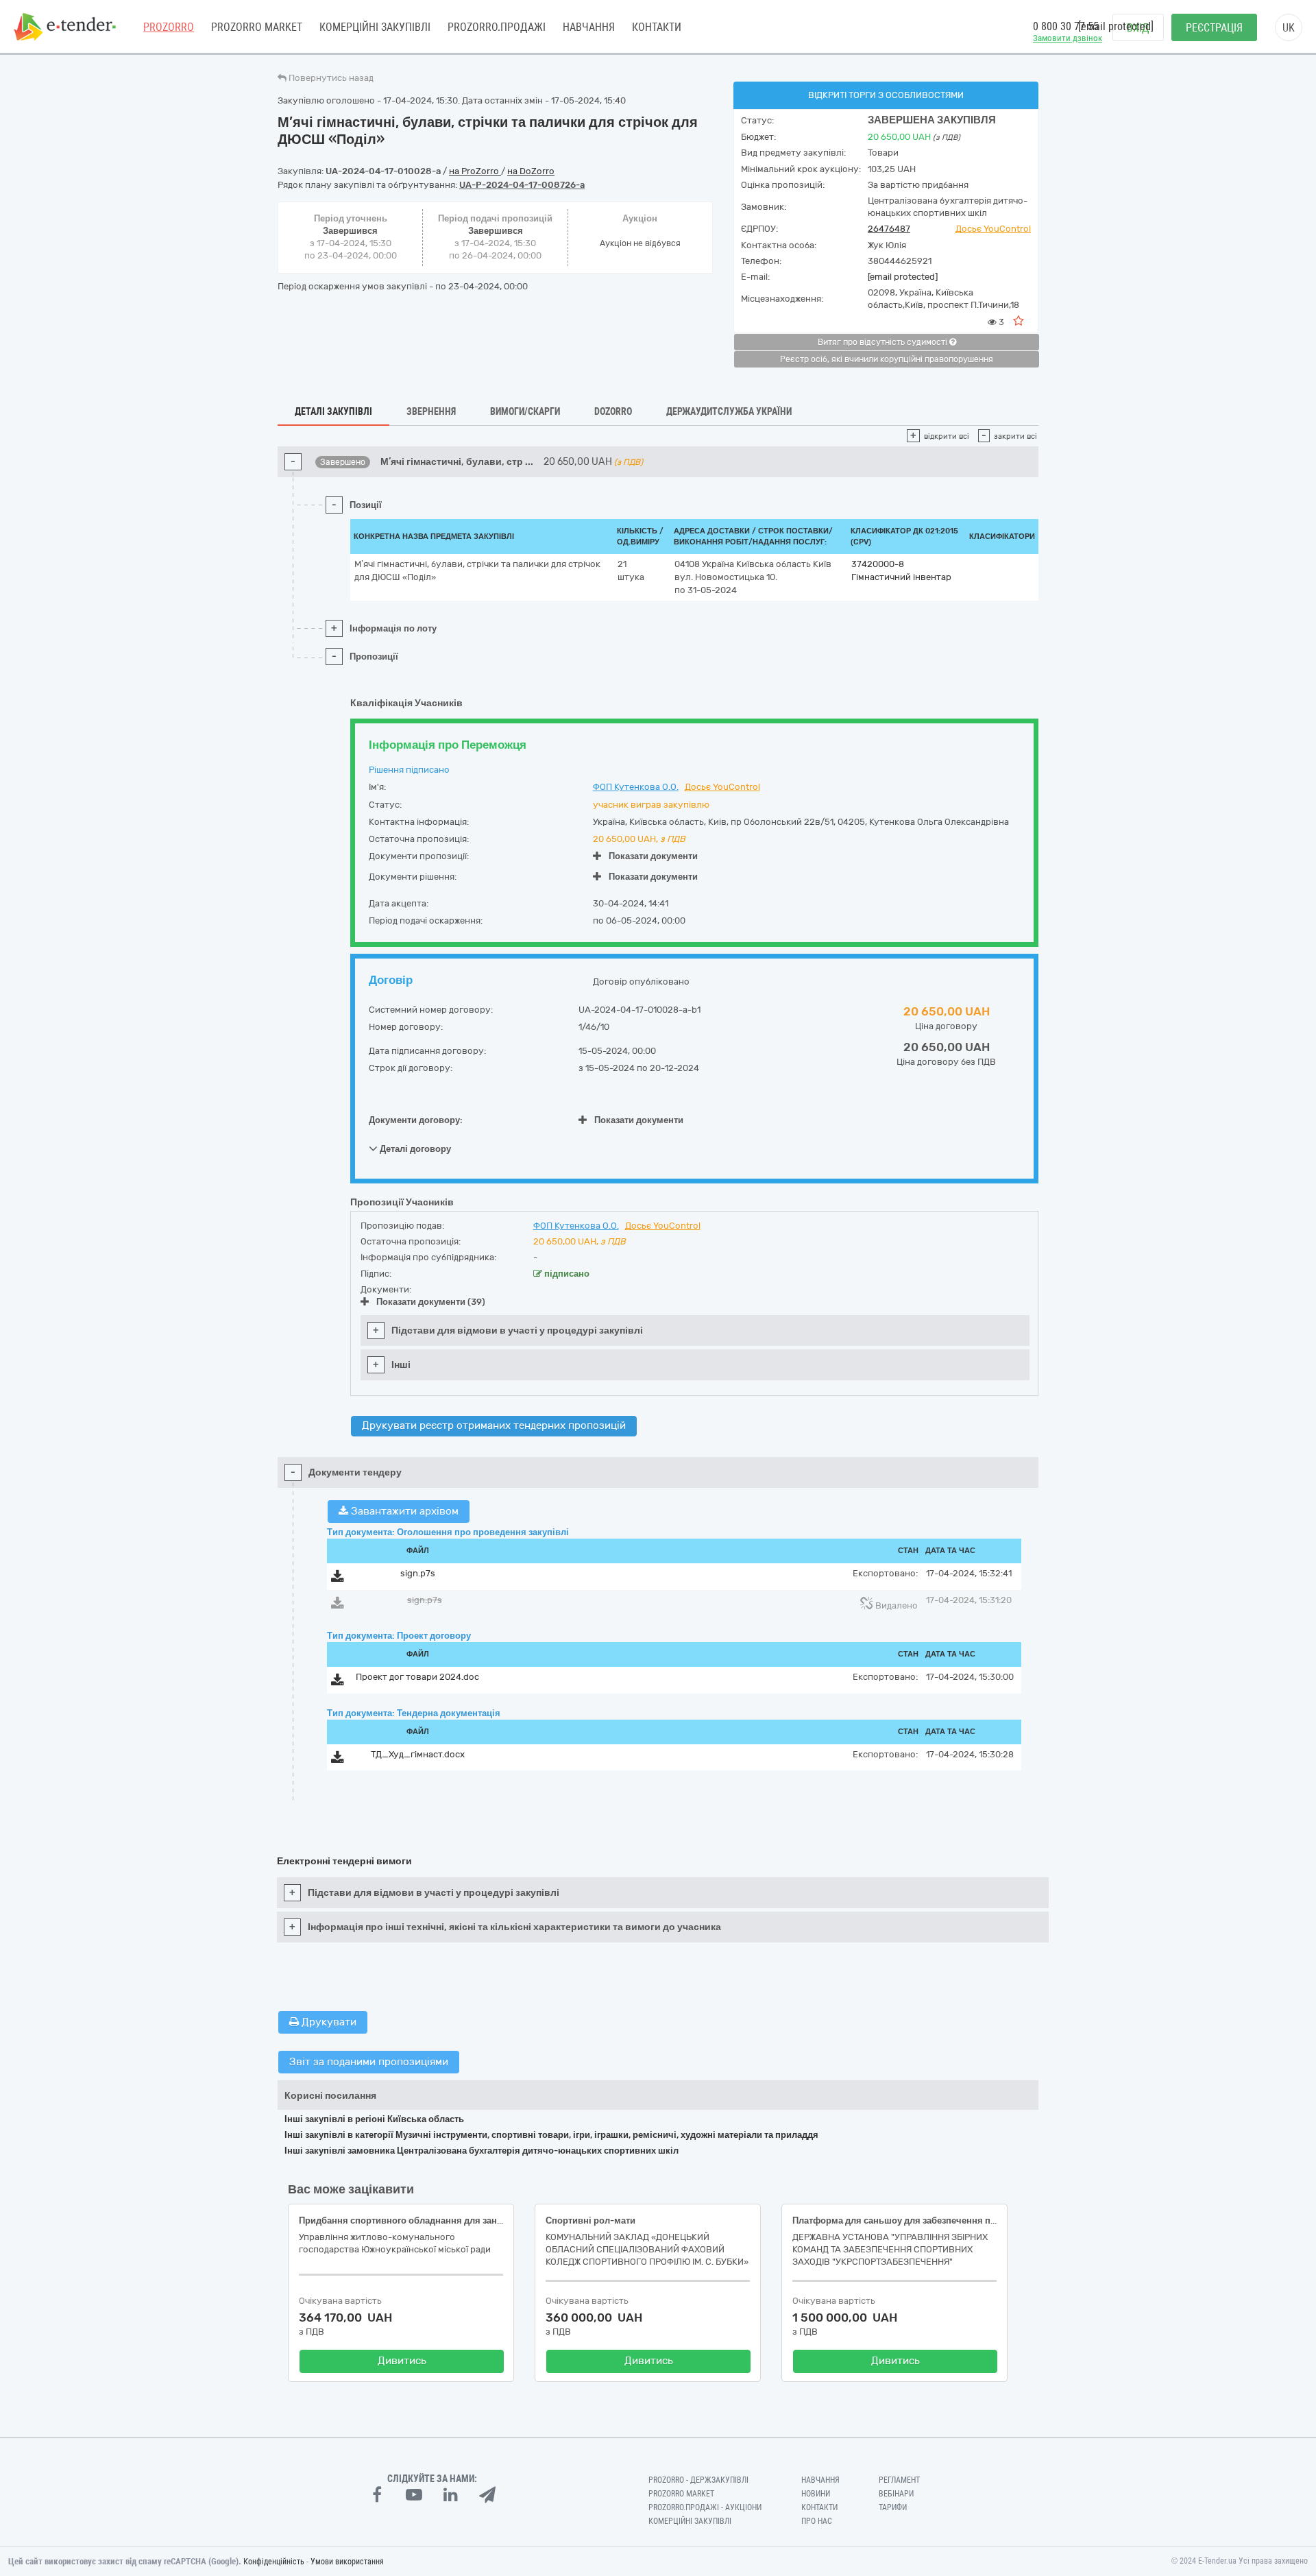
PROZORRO (169, 27)
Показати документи (653, 856)
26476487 (889, 229)
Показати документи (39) (431, 1302)
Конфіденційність (274, 2562)
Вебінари (896, 2494)
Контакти (657, 27)
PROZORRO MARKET (257, 27)
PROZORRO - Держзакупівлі (698, 2480)
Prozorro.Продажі (497, 27)
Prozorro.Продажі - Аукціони (705, 2507)
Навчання (589, 27)
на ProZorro (475, 171)
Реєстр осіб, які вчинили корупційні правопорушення (887, 359)
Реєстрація (1214, 28)
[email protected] (903, 277)
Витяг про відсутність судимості (884, 342)
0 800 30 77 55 (1066, 26)
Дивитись (402, 2361)
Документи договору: (416, 1120)
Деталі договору (414, 1149)
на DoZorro (531, 171)
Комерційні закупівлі (375, 27)
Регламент (899, 2480)
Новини (816, 2494)
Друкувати (328, 2022)
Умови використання (347, 2562)
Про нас (817, 2521)
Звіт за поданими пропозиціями (369, 2062)
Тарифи (893, 2507)
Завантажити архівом (403, 1511)
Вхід (1138, 28)
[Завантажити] (338, 1579)
